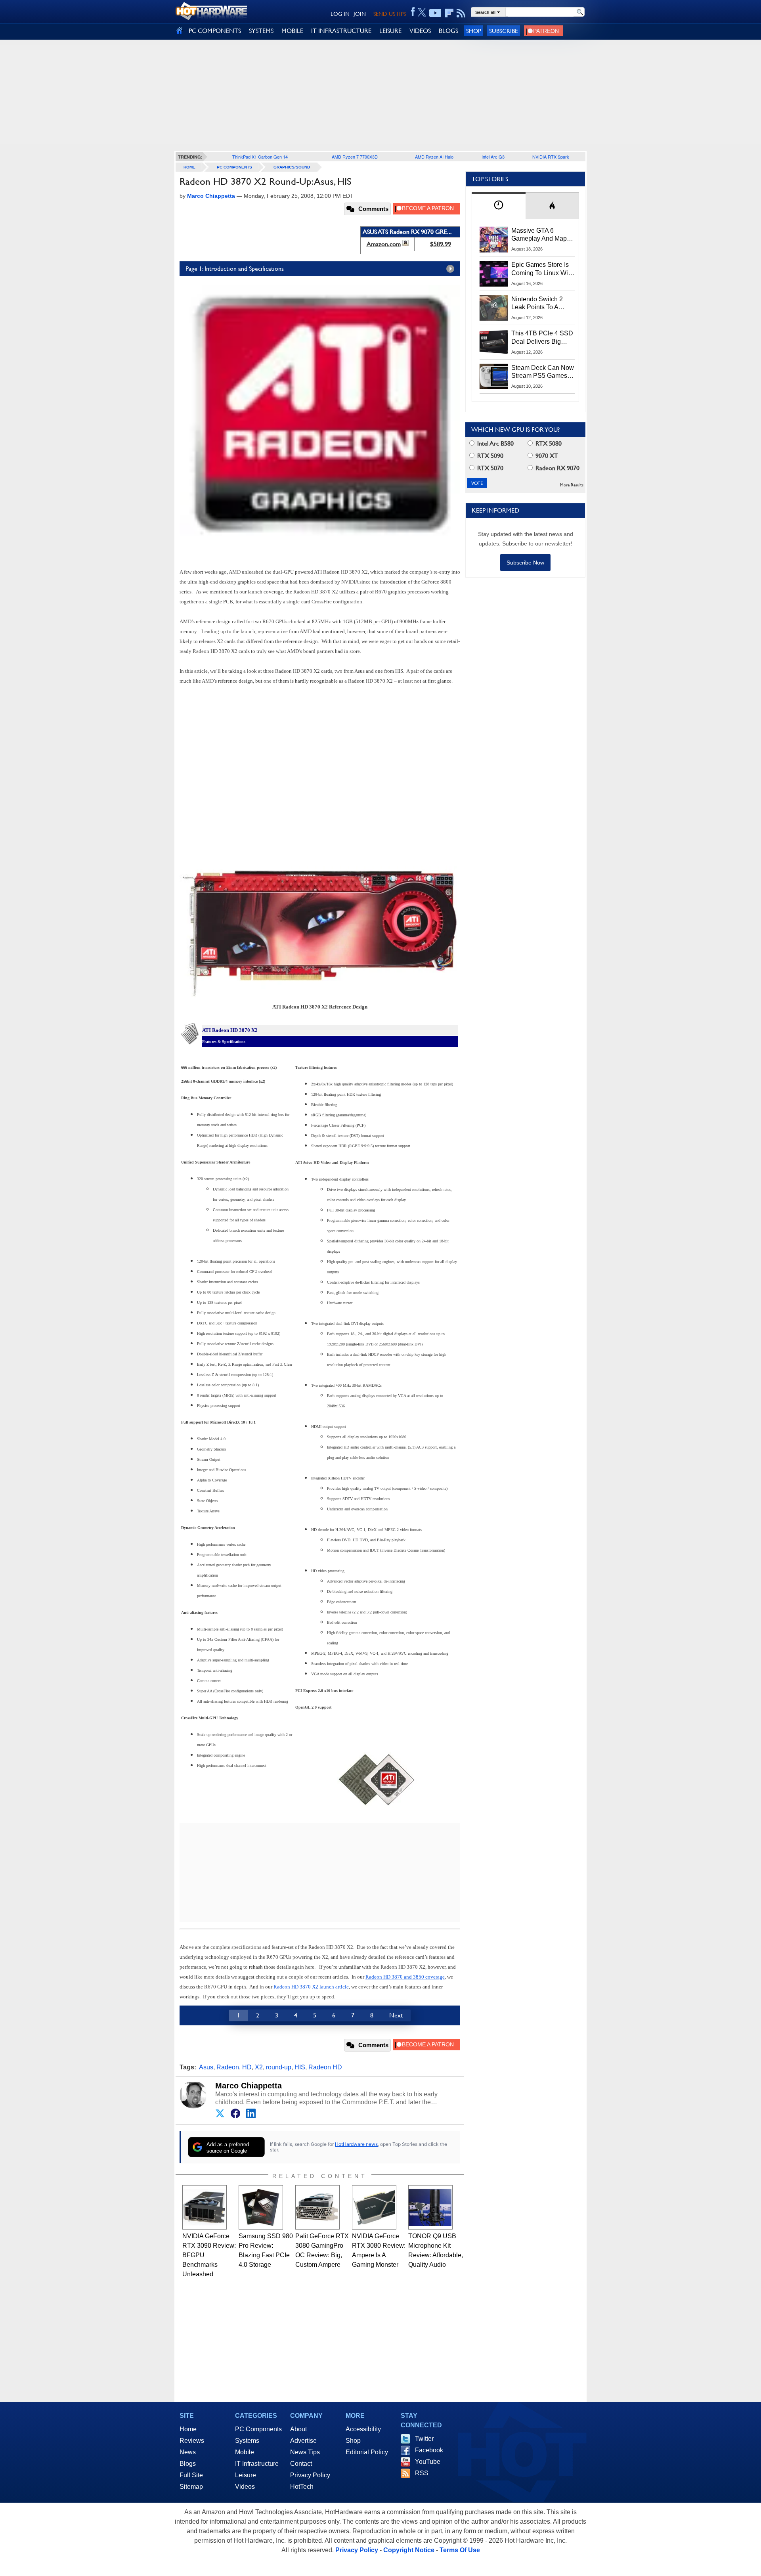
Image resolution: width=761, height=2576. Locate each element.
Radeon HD (325, 2067)
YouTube (428, 2462)
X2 (259, 2067)
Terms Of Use (460, 2550)
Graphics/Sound (292, 167)
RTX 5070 (489, 468)
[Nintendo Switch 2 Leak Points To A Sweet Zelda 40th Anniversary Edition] (494, 308)
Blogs (188, 2464)
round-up (279, 2067)
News (188, 2452)
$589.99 (441, 244)
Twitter (424, 2439)
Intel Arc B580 (495, 443)
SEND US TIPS (390, 14)
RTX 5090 (489, 456)
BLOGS (448, 31)
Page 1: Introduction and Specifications (235, 269)
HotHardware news (356, 2144)
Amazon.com (384, 244)
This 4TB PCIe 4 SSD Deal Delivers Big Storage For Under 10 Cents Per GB (542, 338)
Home (188, 2429)
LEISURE (390, 31)
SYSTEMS (261, 31)
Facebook (429, 2450)
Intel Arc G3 (493, 157)
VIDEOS (420, 31)
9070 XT (546, 456)
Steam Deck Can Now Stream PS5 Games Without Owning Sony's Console (543, 372)
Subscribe (504, 31)
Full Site (191, 2475)
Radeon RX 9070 (557, 468)
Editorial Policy (367, 2452)
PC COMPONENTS (215, 31)
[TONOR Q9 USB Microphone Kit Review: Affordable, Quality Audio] (430, 2207)
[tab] (499, 206)
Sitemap (191, 2487)
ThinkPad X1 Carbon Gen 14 (260, 157)
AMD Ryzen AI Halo (434, 157)
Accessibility (363, 2429)
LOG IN (340, 14)
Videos (245, 2487)
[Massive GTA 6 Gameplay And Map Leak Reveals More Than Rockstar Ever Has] (494, 239)
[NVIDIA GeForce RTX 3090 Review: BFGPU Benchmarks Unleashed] (205, 2207)
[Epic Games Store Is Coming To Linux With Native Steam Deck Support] (494, 274)
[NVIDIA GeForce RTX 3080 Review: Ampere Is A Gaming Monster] (374, 2207)
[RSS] (461, 13)
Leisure (246, 2475)
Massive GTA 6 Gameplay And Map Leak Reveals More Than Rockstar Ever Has (539, 235)
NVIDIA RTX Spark (551, 157)
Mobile (245, 2452)
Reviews (192, 2441)
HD (247, 2067)
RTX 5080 (548, 443)
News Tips (305, 2452)
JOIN (360, 14)
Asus (206, 2067)
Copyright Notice (409, 2550)
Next (396, 2015)
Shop (474, 31)
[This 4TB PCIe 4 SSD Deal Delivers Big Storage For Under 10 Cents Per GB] (494, 342)
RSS (422, 2473)
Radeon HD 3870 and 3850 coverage (405, 1977)
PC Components (234, 167)
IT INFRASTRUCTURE (341, 31)
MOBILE (292, 31)
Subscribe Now (525, 563)
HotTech (302, 2487)
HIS (300, 2067)
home (189, 167)
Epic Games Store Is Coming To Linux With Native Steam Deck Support (542, 269)
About (298, 2429)
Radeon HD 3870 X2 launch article (311, 1987)
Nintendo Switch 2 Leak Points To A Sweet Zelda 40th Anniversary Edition (539, 304)
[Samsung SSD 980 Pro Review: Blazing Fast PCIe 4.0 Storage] (261, 2207)
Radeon (228, 2067)
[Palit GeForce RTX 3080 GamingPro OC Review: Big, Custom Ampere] (317, 2207)
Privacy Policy (310, 2475)
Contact (301, 2464)
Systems (247, 2441)
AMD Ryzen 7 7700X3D (355, 157)
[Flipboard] (449, 13)
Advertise (303, 2441)
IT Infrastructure (257, 2464)
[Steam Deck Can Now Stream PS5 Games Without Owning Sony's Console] (494, 377)
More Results (572, 485)
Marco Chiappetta (249, 2086)
